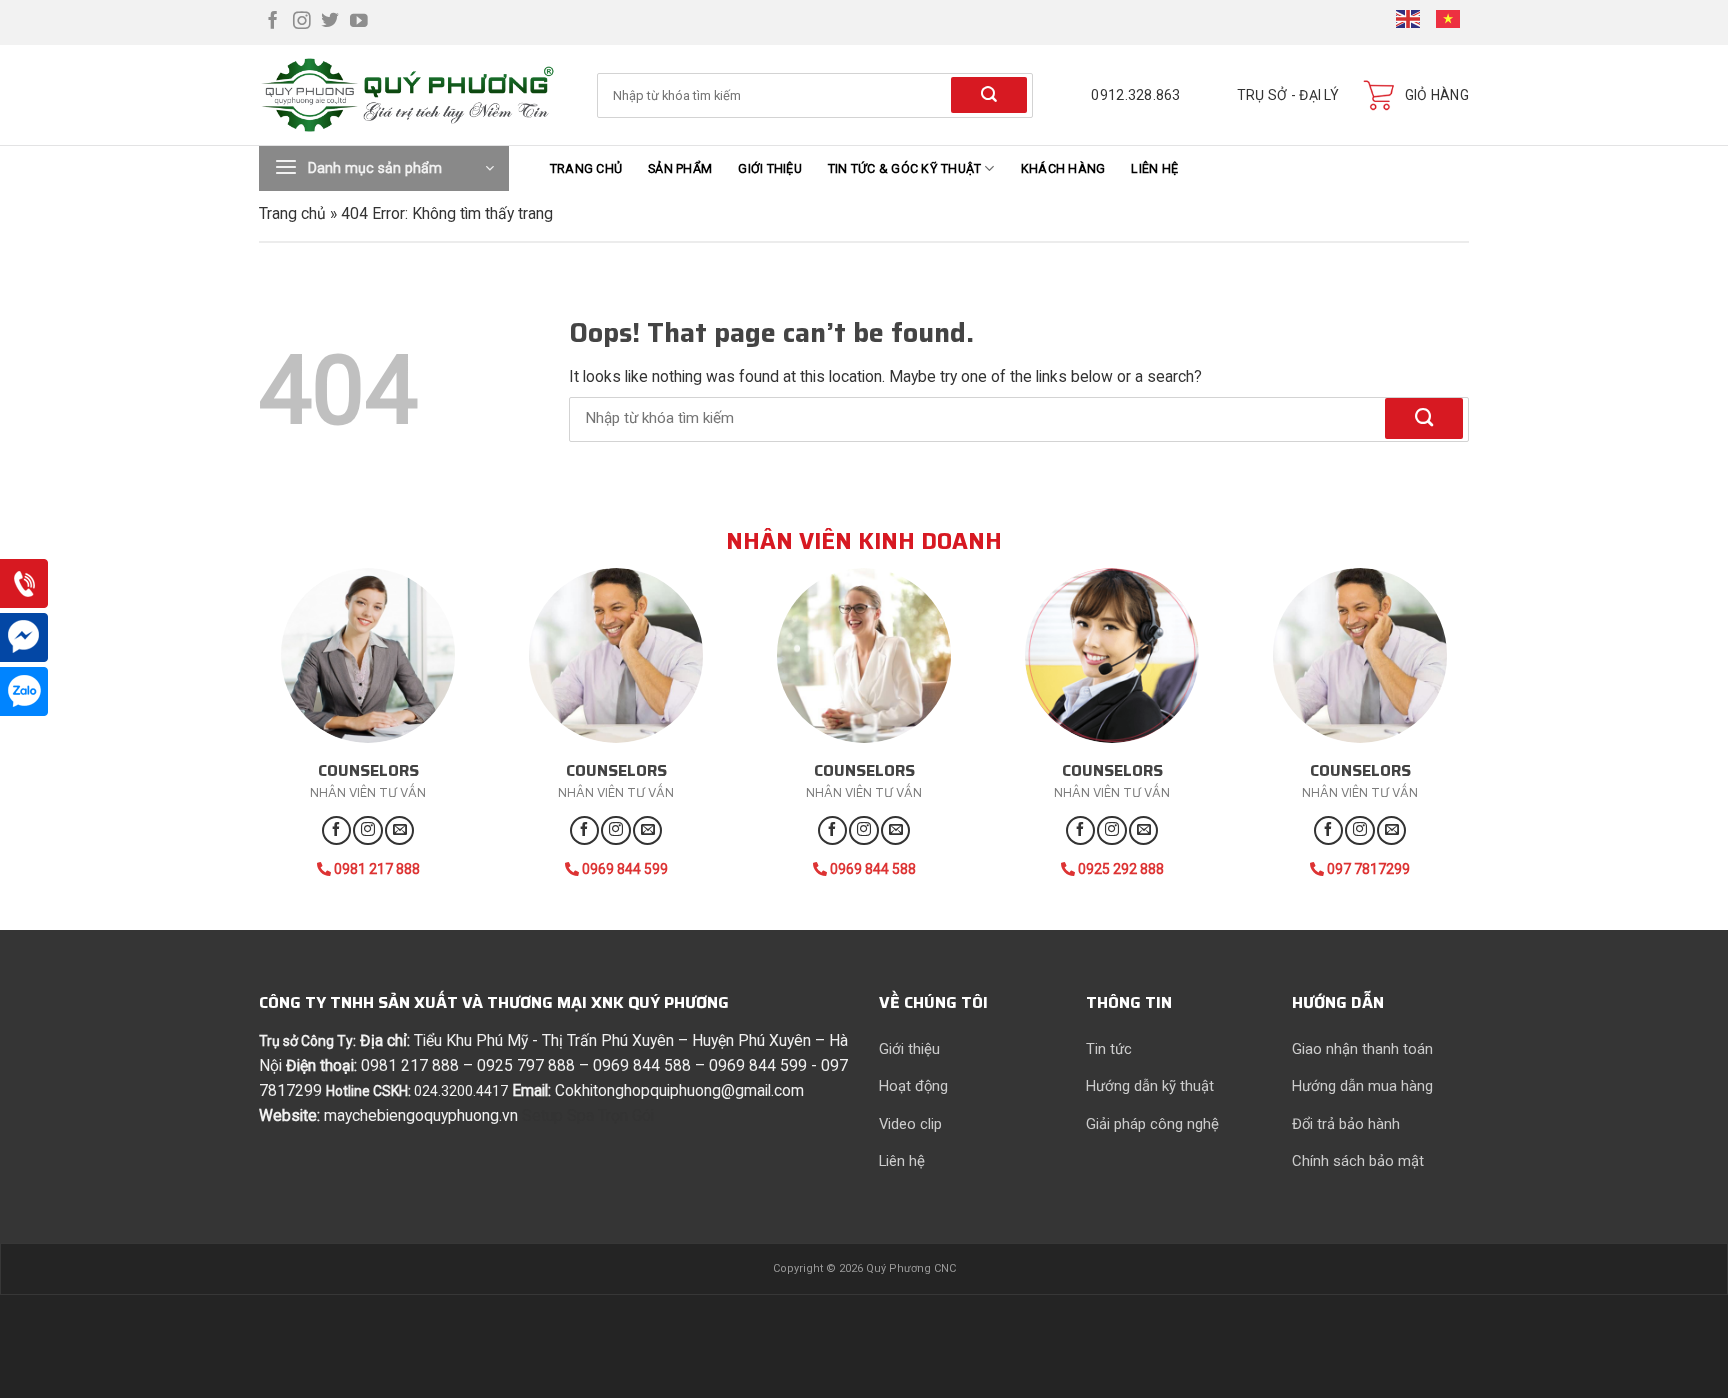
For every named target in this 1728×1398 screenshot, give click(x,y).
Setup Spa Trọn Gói (588, 1115)
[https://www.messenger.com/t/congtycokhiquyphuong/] (24, 638)
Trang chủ (586, 168)
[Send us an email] (399, 830)
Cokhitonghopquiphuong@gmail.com (679, 1090)
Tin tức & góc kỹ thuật (905, 168)
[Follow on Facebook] (273, 22)
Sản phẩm (680, 168)
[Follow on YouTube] (359, 22)
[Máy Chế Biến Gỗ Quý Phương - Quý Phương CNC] (413, 95)
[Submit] (989, 94)
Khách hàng (1063, 168)
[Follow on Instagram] (302, 22)
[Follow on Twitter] (330, 22)
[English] (1409, 21)
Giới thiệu (770, 168)
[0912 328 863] (24, 584)
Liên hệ (1154, 168)
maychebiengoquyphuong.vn (421, 1115)
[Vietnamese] (1449, 21)
